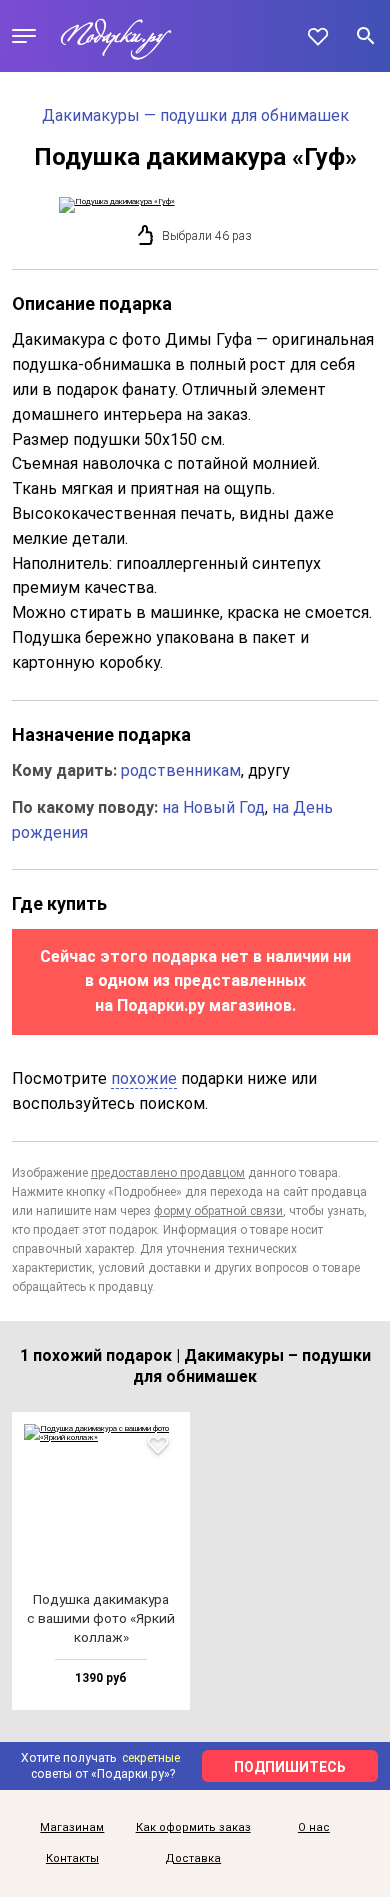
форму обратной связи (218, 1211)
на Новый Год (213, 807)
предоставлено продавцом (168, 1173)
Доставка (193, 1859)
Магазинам (72, 1828)
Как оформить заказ (193, 1828)
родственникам (181, 770)
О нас (314, 1828)
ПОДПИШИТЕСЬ (290, 1767)
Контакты (72, 1859)
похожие (144, 1078)
